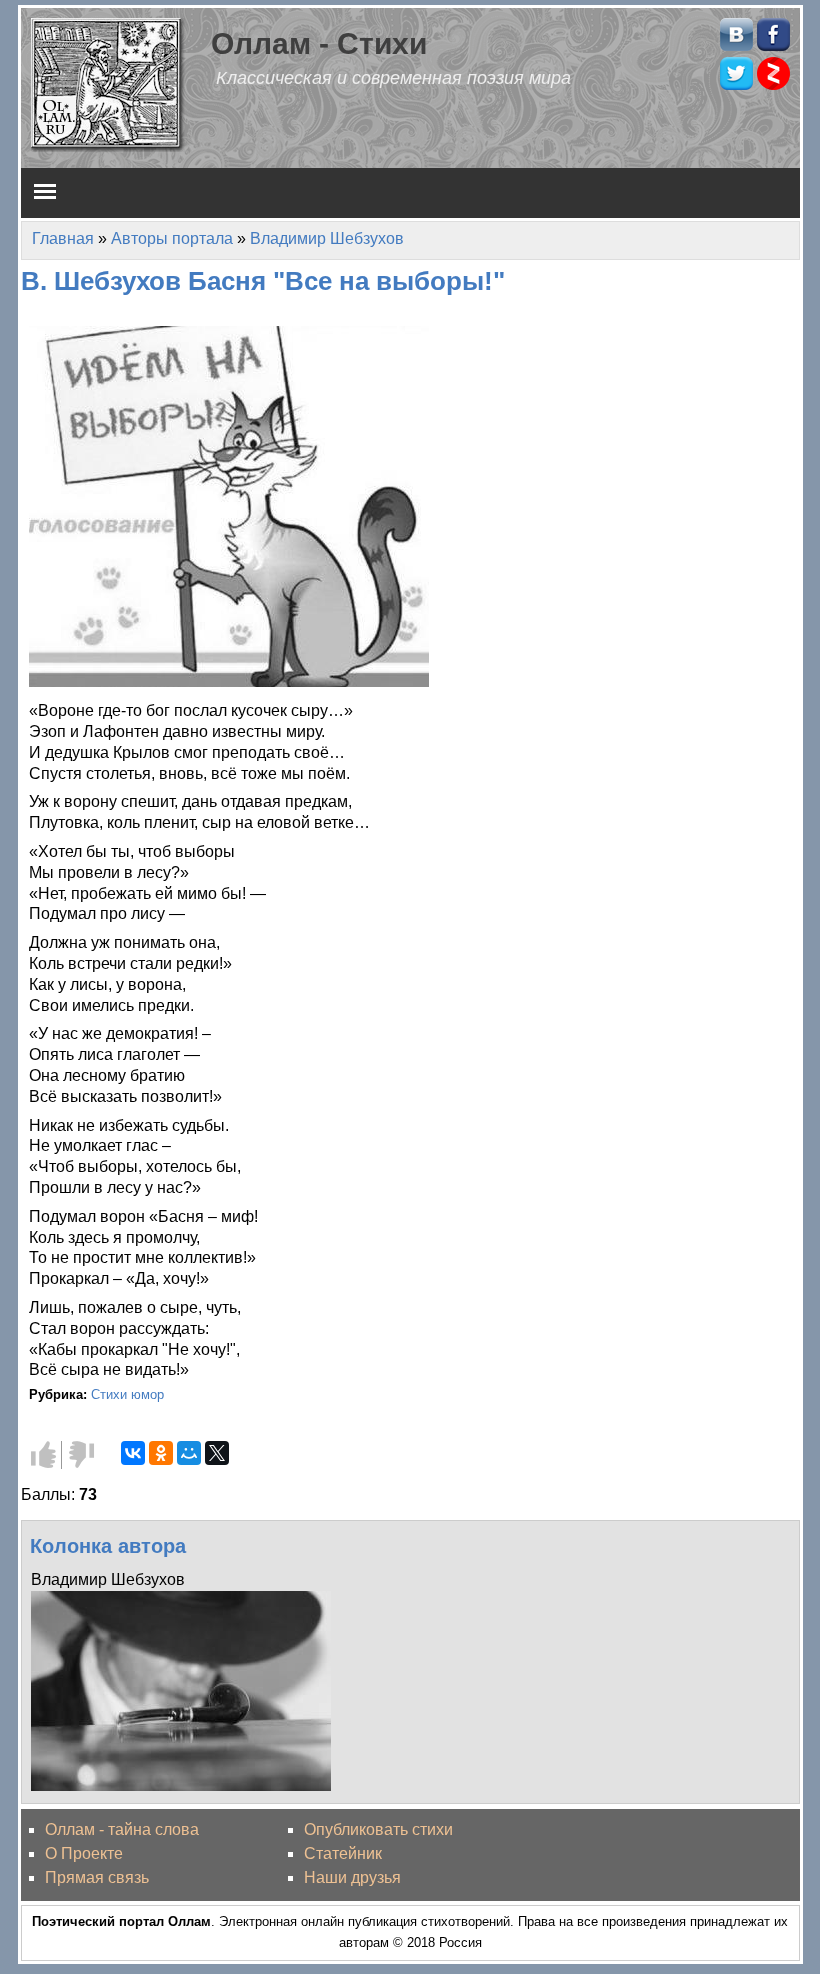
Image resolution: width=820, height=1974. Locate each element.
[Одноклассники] (161, 1453)
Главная (63, 238)
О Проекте (84, 1853)
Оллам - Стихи (319, 43)
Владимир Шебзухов (327, 238)
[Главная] (108, 83)
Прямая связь (97, 1877)
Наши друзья (352, 1877)
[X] (217, 1453)
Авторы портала (172, 238)
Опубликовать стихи (378, 1829)
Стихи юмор (127, 1394)
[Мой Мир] (189, 1453)
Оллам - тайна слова (122, 1829)
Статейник (343, 1853)
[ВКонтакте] (133, 1453)
